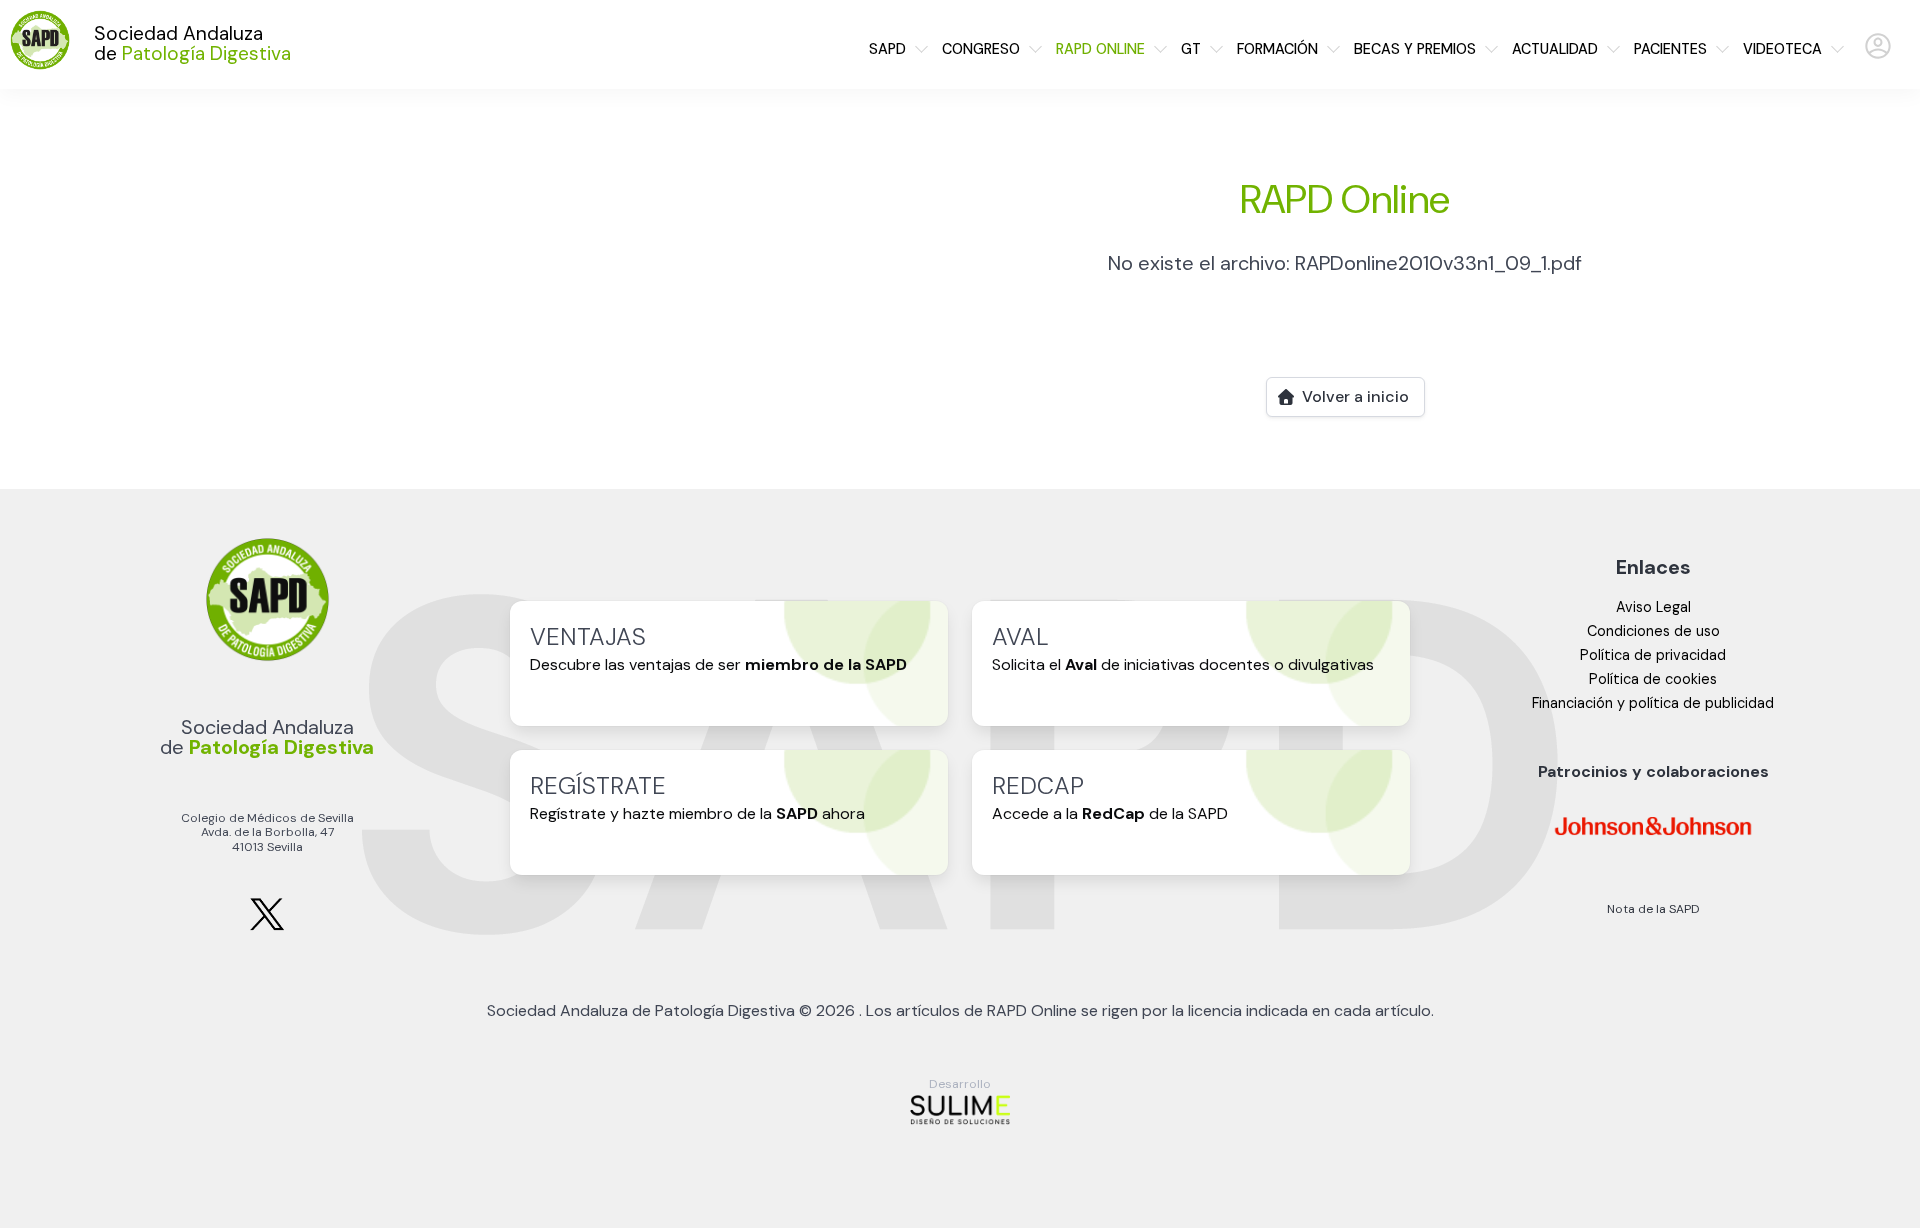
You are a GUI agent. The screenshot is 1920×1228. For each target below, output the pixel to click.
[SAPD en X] (267, 926)
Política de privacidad (1653, 655)
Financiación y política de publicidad (1653, 703)
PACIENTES (1670, 49)
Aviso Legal (1653, 607)
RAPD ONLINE (1100, 49)
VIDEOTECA (1782, 49)
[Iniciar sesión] (1878, 54)
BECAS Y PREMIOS (1415, 49)
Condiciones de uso (1653, 631)
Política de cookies (1653, 679)
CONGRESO (981, 49)
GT (1191, 49)
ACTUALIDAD (1555, 49)
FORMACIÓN (1277, 49)
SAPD (887, 49)
